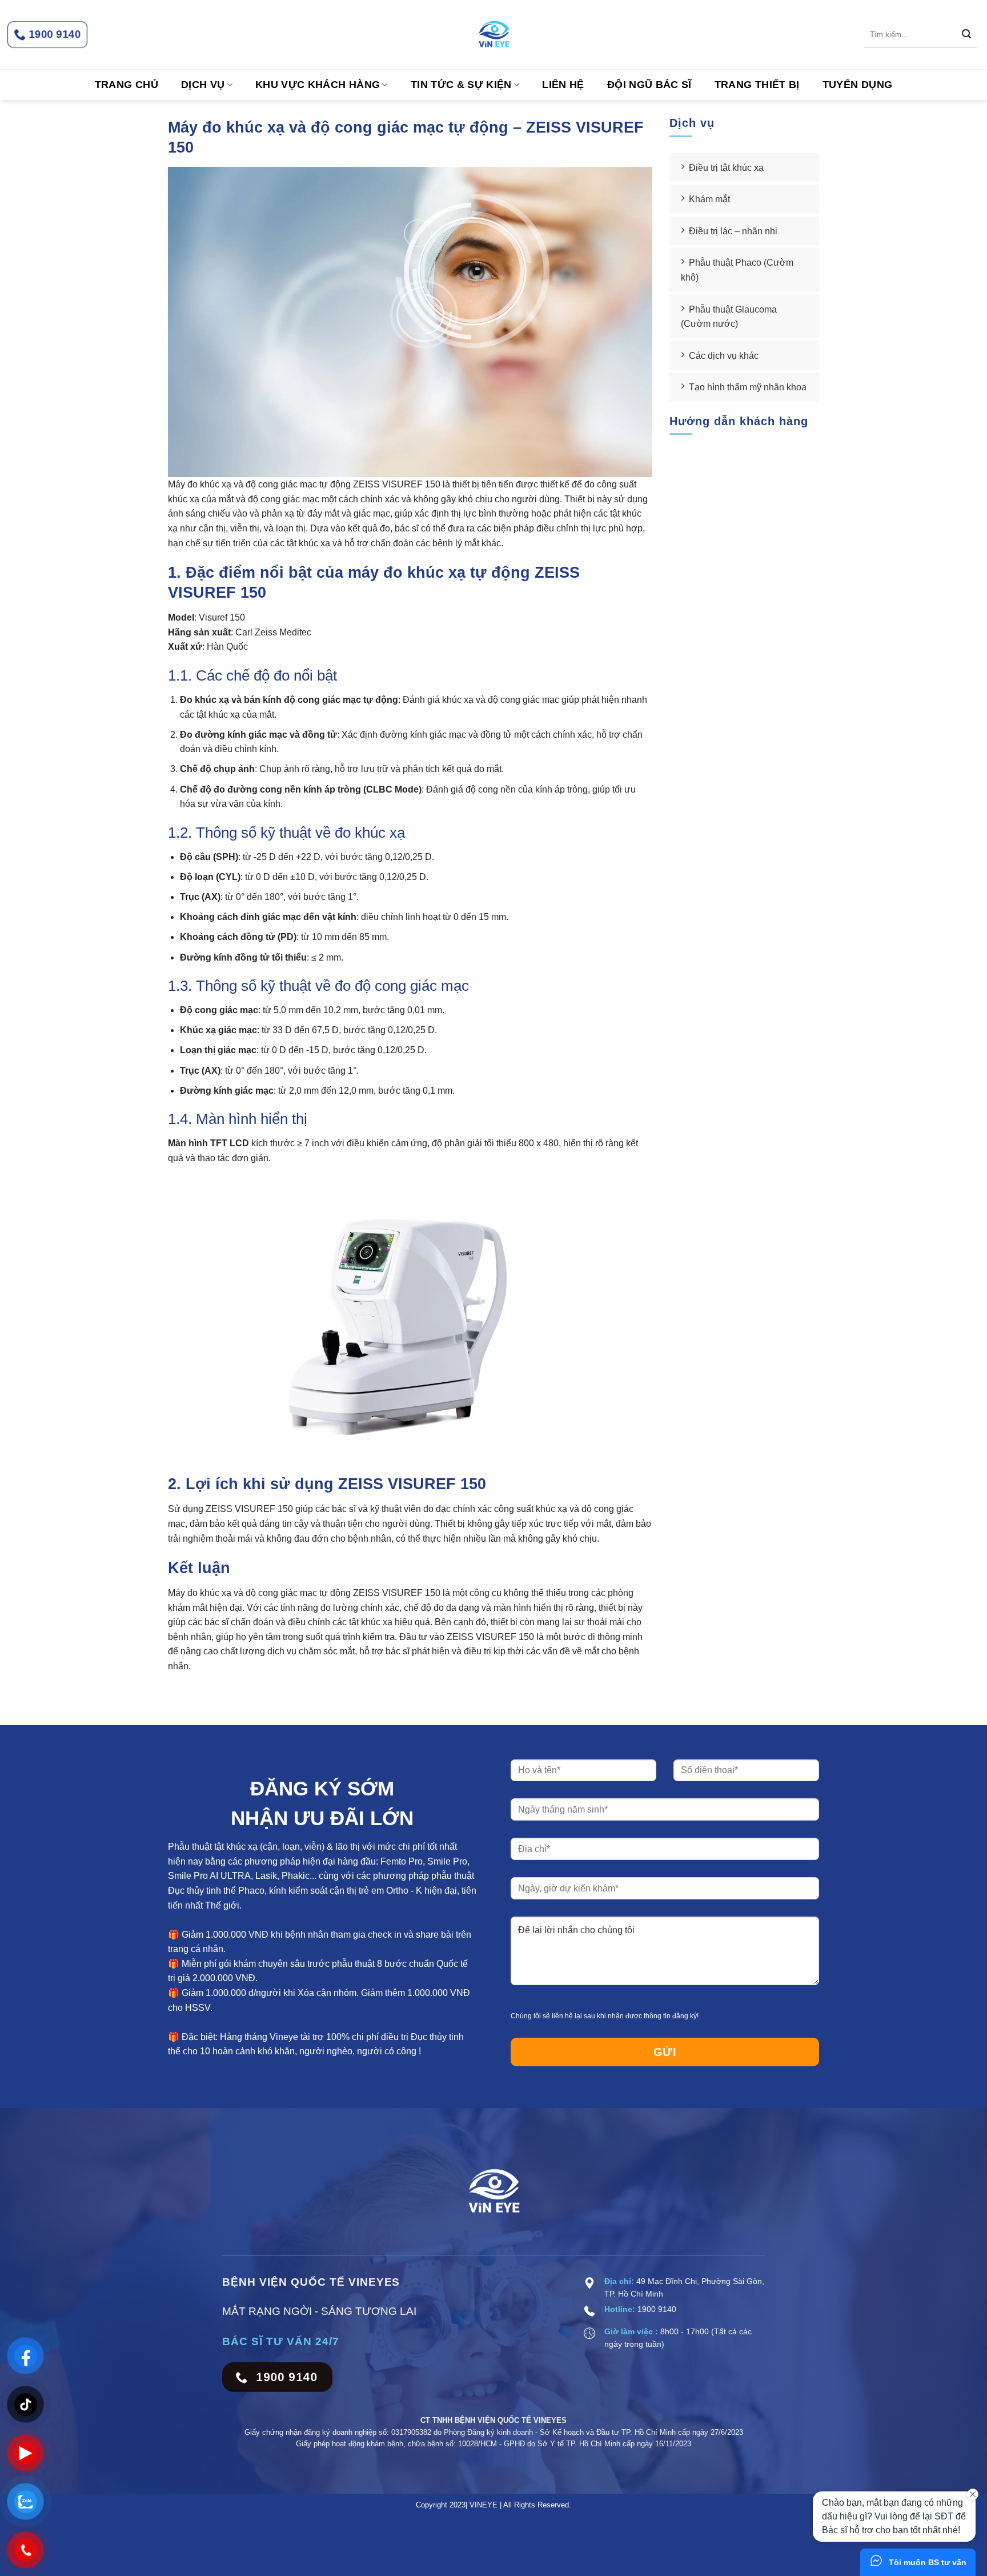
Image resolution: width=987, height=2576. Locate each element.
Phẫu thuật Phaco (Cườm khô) (737, 270)
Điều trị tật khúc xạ (726, 168)
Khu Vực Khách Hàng (318, 85)
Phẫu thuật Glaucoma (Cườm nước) (729, 317)
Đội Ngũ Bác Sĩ (649, 85)
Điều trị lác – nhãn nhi (733, 231)
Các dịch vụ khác (724, 356)
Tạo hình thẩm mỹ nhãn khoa (748, 387)
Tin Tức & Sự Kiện (461, 85)
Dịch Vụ (203, 85)
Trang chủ (127, 85)
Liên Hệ (563, 85)
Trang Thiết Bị (757, 85)
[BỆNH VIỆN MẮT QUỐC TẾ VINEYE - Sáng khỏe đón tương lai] (493, 35)
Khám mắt (709, 199)
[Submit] (966, 35)
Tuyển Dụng (858, 85)
